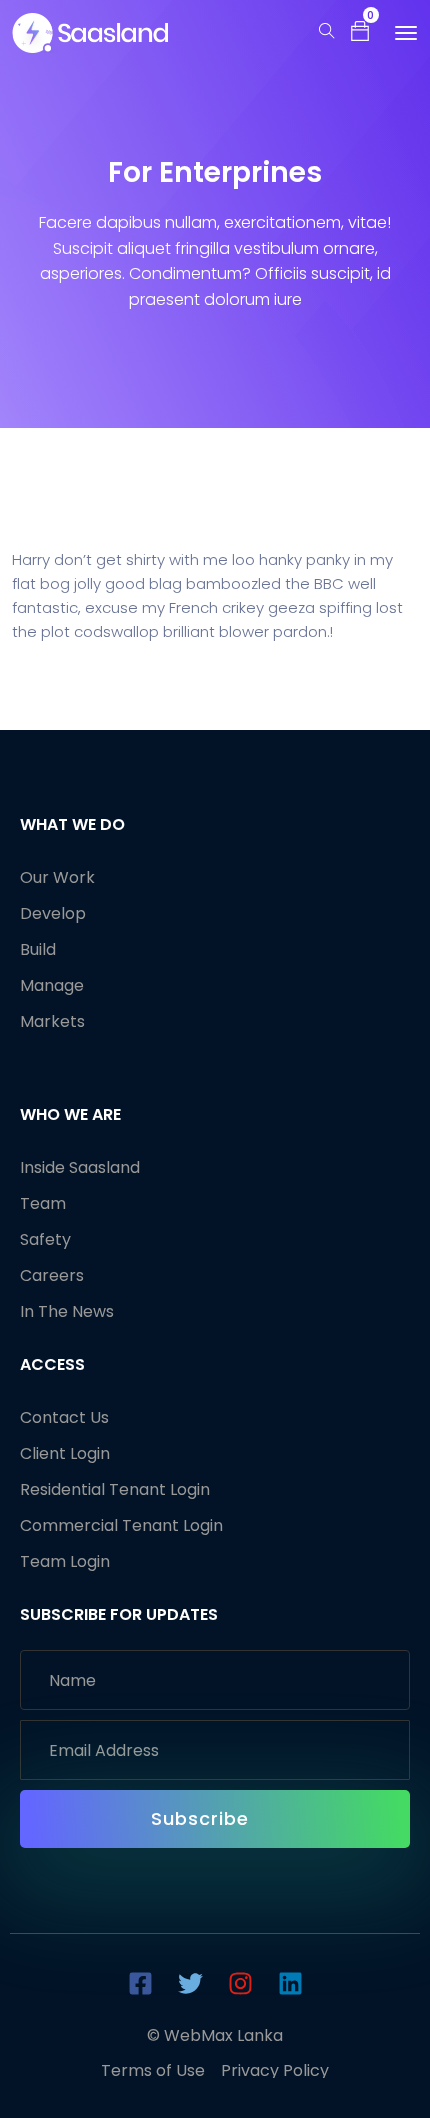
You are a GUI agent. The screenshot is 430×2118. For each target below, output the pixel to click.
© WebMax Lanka (215, 2035)
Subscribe (203, 1818)
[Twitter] (190, 1983)
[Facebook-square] (140, 1983)
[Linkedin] (290, 1983)
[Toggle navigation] (406, 33)
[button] (360, 30)
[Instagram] (240, 1983)
